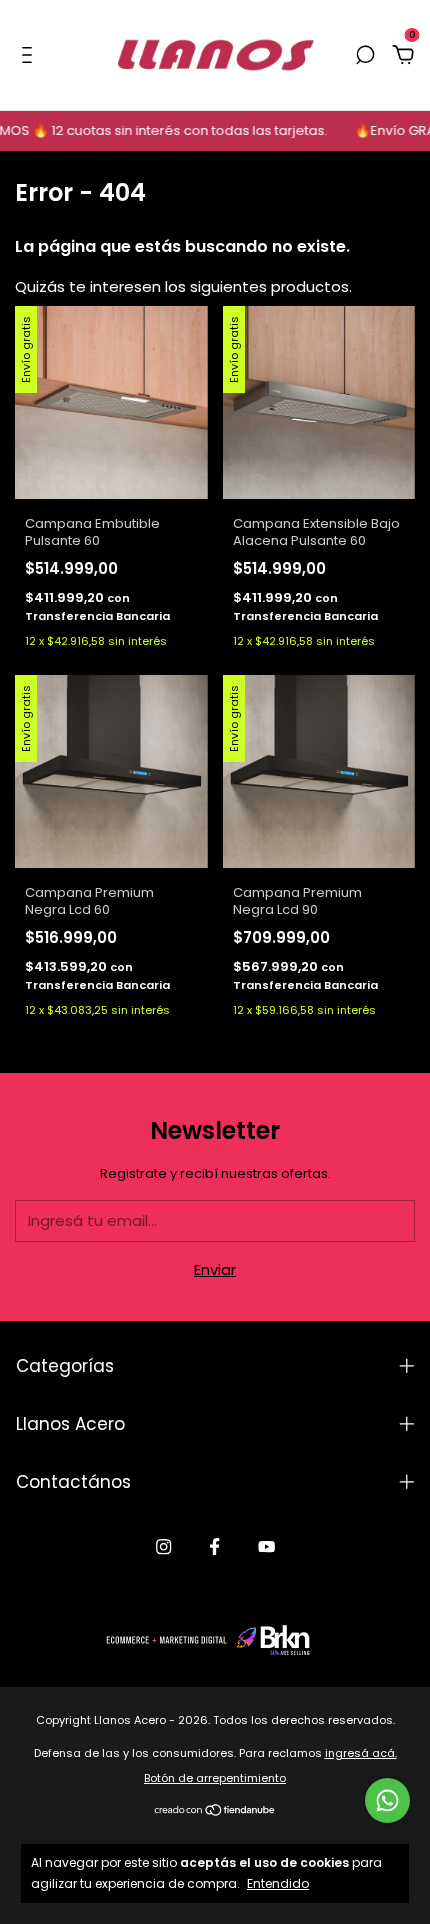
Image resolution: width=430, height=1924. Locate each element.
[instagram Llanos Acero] (163, 1547)
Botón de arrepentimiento (215, 1778)
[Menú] (30, 55)
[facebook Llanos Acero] (214, 1547)
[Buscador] (365, 55)
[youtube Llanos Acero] (266, 1547)
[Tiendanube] (215, 1811)
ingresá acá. (361, 1753)
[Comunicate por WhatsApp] (387, 1800)
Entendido (278, 1883)
